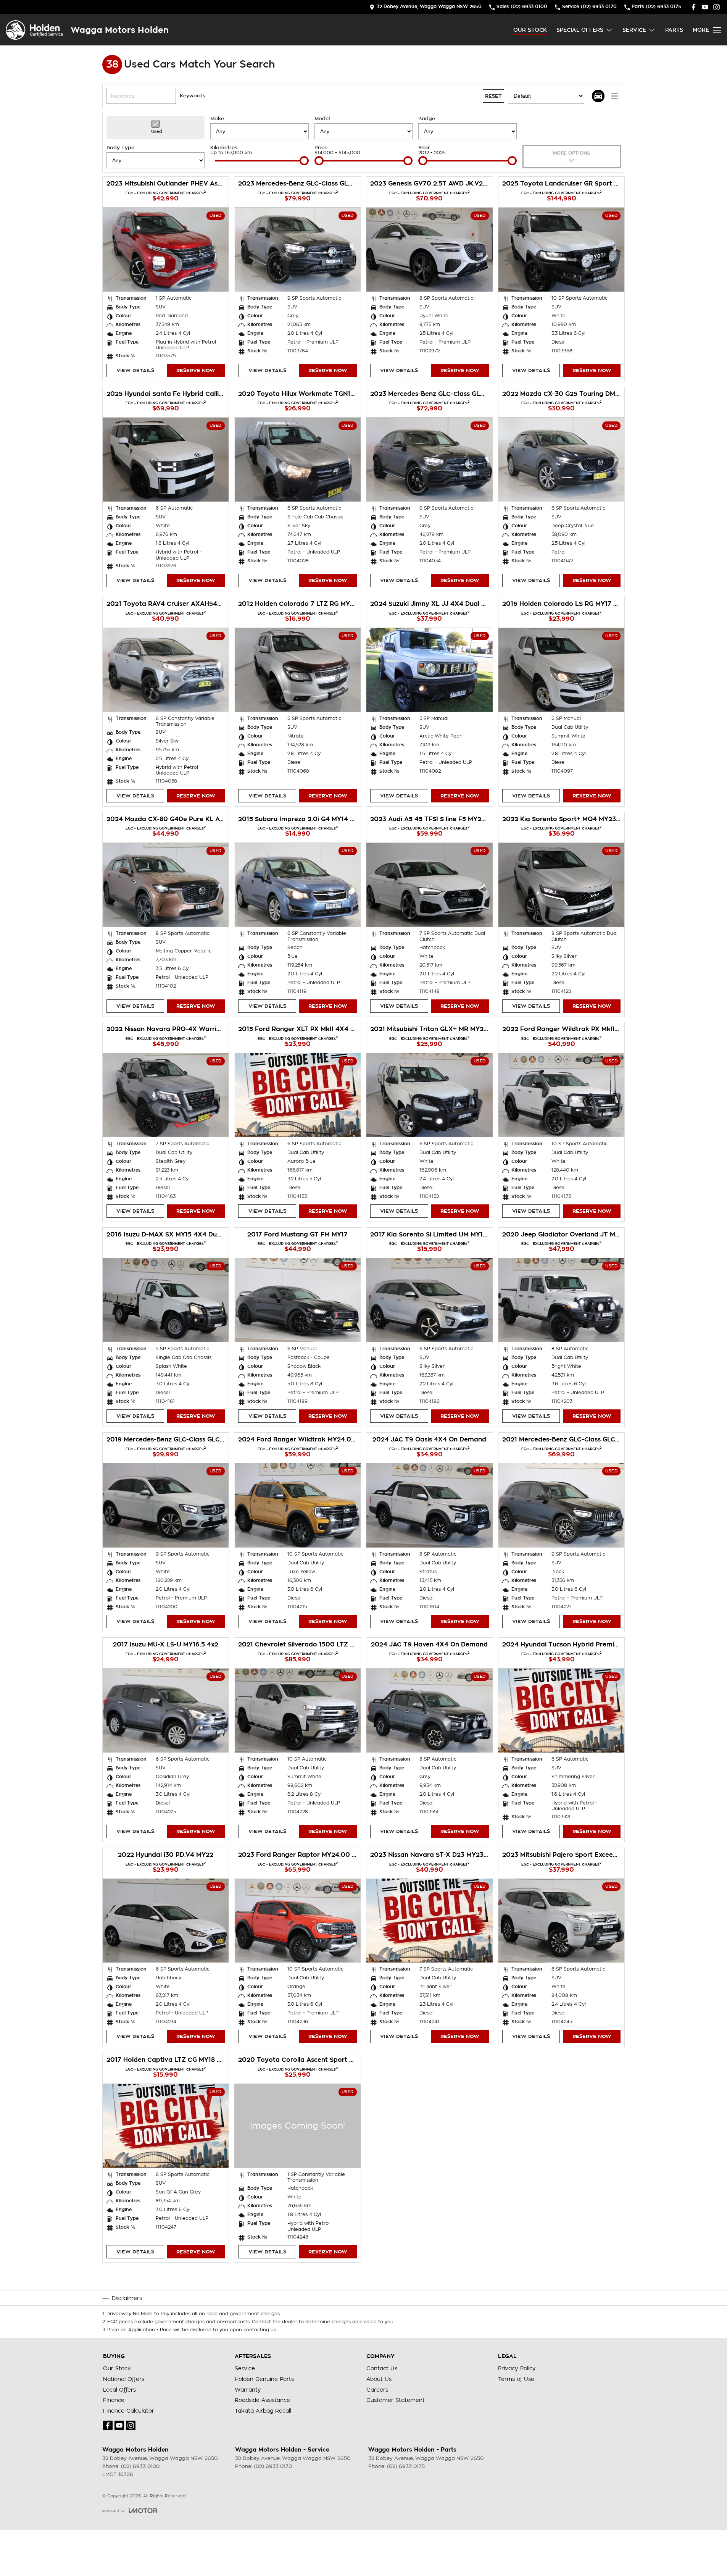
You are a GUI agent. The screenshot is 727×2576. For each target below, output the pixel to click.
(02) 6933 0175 (406, 2466)
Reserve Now (196, 370)
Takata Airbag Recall (263, 2411)
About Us (379, 2379)
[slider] (304, 161)
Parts (674, 30)
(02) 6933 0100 (140, 2466)
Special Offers (580, 30)
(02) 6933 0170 (273, 2466)
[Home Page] (34, 30)
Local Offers (119, 2390)
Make (217, 119)
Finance (114, 2400)
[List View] (615, 96)
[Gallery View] (598, 96)
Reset (493, 96)
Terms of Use (516, 2379)
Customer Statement (396, 2400)
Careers (377, 2390)
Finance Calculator (129, 2411)
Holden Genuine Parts (264, 2379)
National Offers (124, 2379)
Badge (427, 119)
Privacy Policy (517, 2368)
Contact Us (382, 2368)
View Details (135, 370)
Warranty (248, 2390)
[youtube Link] (705, 7)
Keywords (193, 96)
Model (322, 119)
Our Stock (530, 30)
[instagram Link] (717, 7)
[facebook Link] (694, 7)
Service (634, 30)
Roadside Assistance (262, 2400)
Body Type (120, 148)
